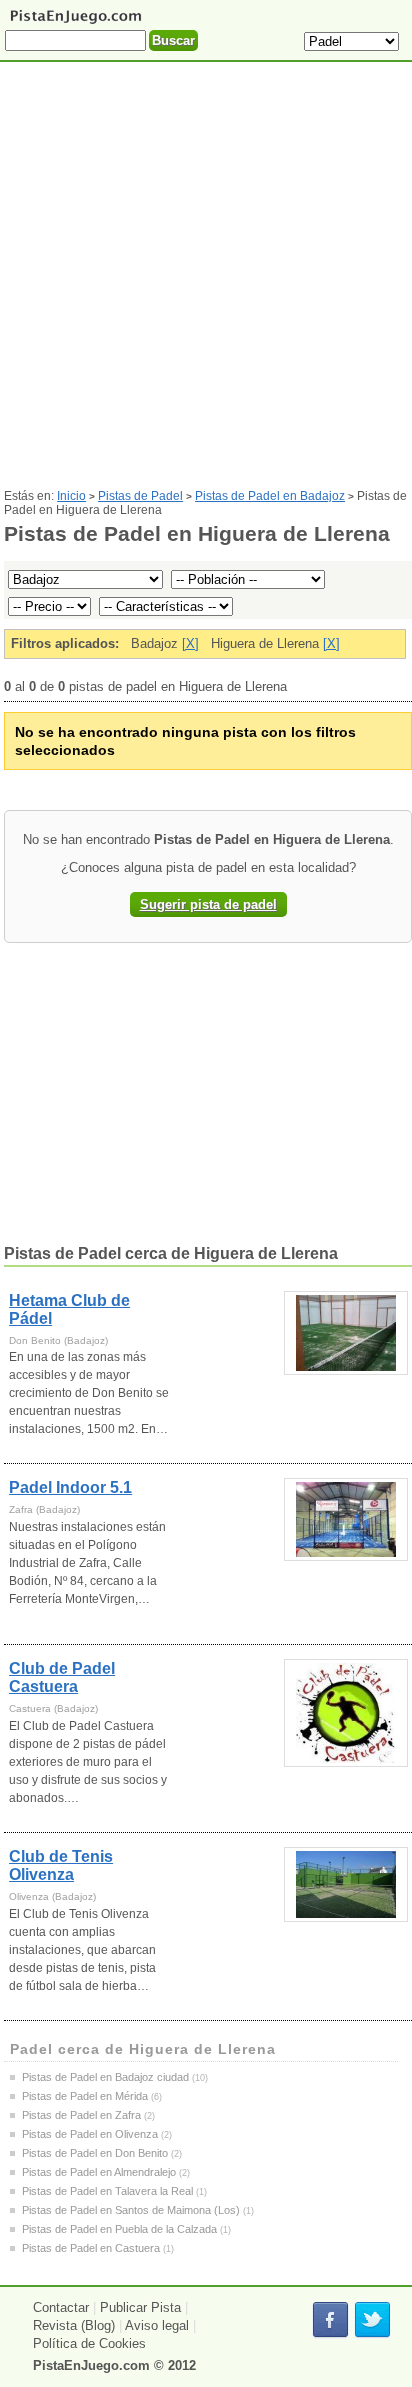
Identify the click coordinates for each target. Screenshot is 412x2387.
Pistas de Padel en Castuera (91, 2248)
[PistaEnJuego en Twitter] (372, 2320)
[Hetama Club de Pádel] (346, 1333)
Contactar (61, 2307)
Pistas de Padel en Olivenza (90, 2134)
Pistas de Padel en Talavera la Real (107, 2191)
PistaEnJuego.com (91, 2365)
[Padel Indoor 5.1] (346, 1519)
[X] (190, 643)
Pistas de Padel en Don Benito (95, 2153)
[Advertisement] (206, 283)
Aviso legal (157, 2325)
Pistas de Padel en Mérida (85, 2096)
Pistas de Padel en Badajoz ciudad (105, 2077)
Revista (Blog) (74, 2325)
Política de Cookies (89, 2343)
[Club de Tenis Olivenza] (346, 1884)
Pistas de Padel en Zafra (81, 2115)
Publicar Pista (140, 2307)
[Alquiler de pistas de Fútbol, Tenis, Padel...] (75, 22)
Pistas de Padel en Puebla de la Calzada (119, 2229)
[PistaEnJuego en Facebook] (330, 2320)
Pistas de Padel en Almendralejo (99, 2172)
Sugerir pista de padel (208, 904)
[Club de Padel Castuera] (346, 1713)
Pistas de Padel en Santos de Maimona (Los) (131, 2210)
